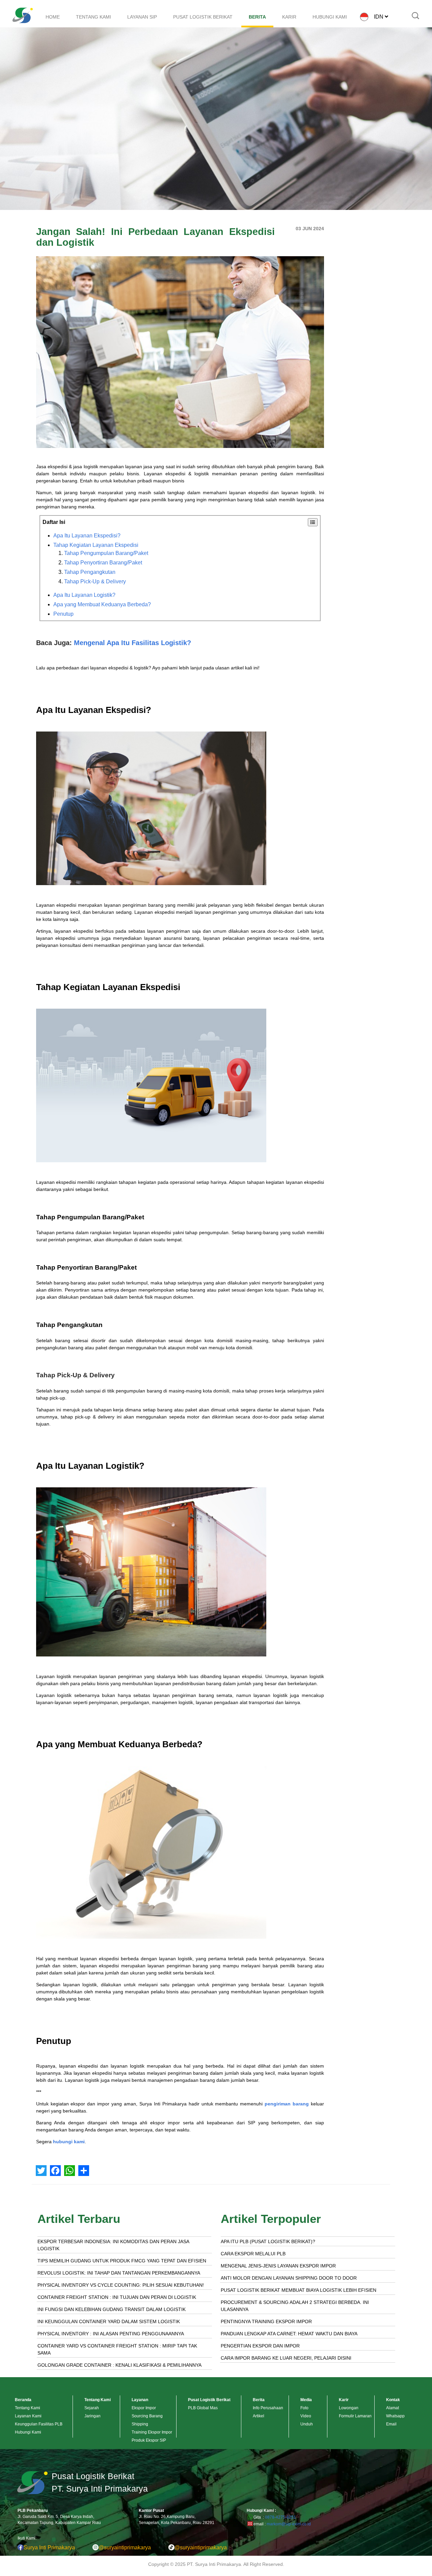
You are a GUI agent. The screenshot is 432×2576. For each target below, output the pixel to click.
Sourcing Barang (147, 2416)
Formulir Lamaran (355, 2416)
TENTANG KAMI (93, 17)
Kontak (393, 2400)
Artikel (259, 2416)
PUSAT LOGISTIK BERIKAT (203, 17)
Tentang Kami (28, 2408)
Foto (304, 2408)
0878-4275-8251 (280, 2517)
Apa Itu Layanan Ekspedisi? (87, 536)
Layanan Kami (28, 2416)
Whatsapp (395, 2416)
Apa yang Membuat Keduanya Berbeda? (102, 604)
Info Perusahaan (268, 2408)
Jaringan (92, 2416)
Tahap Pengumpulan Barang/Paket (106, 553)
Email (391, 2424)
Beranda (23, 2400)
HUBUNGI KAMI (330, 17)
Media (306, 2400)
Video (306, 2416)
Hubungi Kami (28, 2432)
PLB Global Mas (203, 2408)
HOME (53, 17)
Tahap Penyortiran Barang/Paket (103, 563)
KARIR (289, 17)
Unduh (307, 2424)
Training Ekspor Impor (152, 2432)
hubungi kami (69, 2142)
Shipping (140, 2424)
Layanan (140, 2400)
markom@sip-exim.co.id (289, 2524)
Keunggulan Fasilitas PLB (39, 2424)
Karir (344, 2400)
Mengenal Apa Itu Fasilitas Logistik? (132, 643)
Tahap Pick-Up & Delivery (95, 581)
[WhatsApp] (70, 2171)
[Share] (84, 2171)
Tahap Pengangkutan (90, 572)
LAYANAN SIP (142, 17)
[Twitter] (41, 2171)
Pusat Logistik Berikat (209, 2400)
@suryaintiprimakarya (125, 2547)
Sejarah (92, 2408)
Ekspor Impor (144, 2408)
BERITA (257, 17)
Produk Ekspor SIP (149, 2440)
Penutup (63, 614)
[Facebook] (55, 2171)
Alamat (393, 2408)
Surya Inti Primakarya (49, 2547)
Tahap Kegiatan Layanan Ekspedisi (96, 545)
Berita (259, 2400)
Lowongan (349, 2408)
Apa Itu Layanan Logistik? (84, 595)
